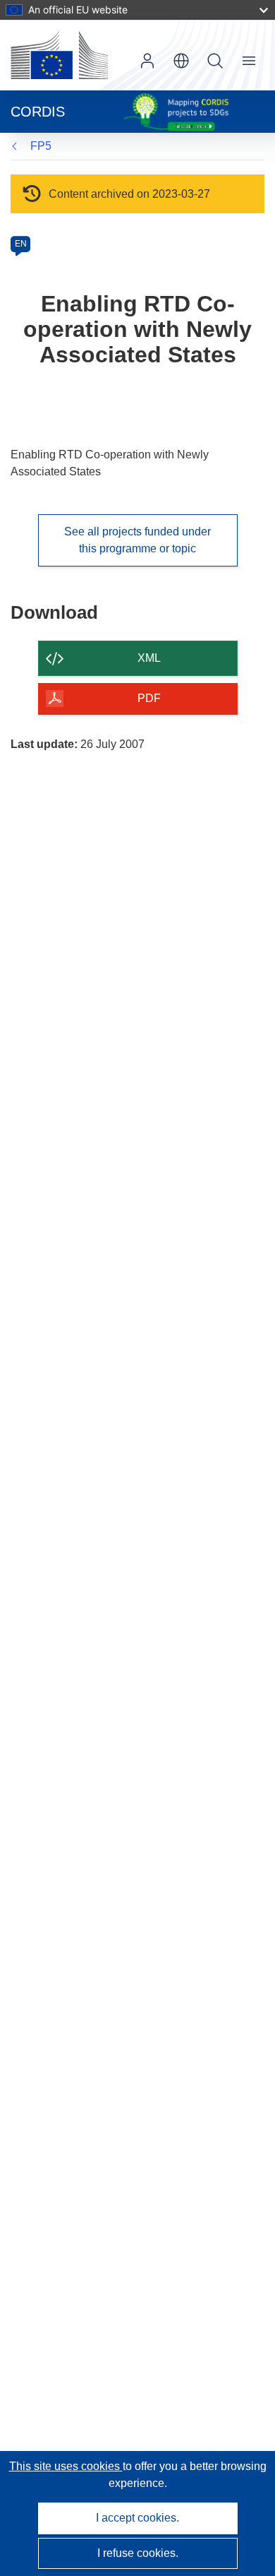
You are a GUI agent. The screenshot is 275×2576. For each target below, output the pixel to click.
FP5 (41, 146)
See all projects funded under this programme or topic (137, 540)
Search (215, 61)
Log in (147, 61)
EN (21, 244)
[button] (181, 61)
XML (149, 658)
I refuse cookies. (138, 2553)
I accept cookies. (137, 2518)
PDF (149, 698)
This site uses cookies (66, 2466)
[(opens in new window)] (59, 55)
